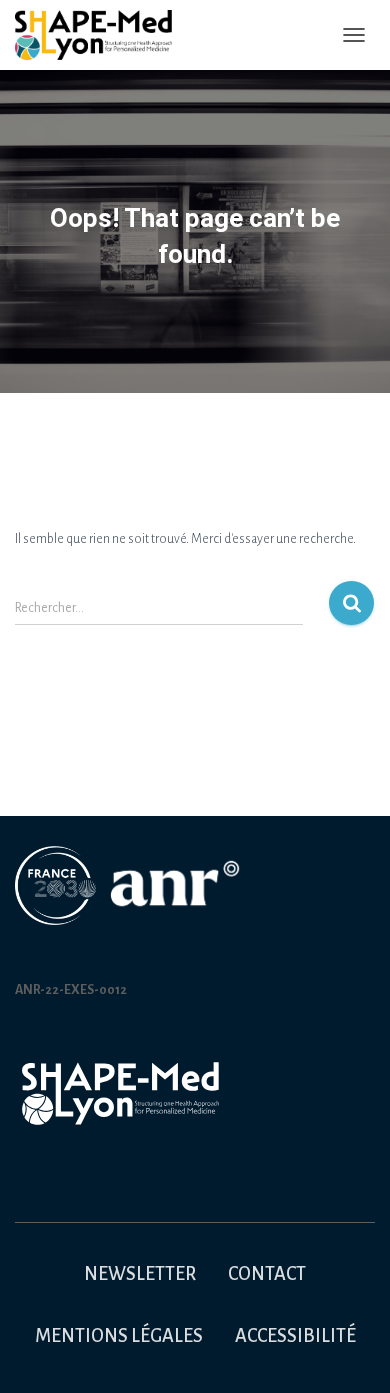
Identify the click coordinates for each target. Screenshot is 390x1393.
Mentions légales (119, 1336)
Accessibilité (295, 1336)
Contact (267, 1274)
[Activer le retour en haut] (350, 1353)
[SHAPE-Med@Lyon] (101, 35)
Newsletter (140, 1274)
